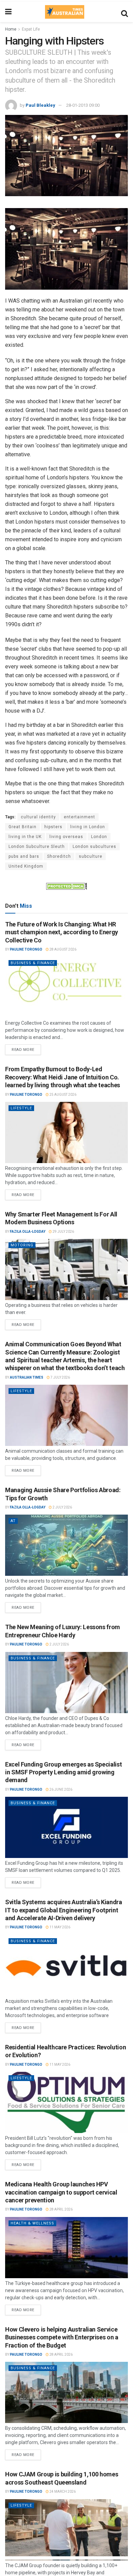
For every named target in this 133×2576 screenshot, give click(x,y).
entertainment (79, 817)
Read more (26, 1048)
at (13, 1521)
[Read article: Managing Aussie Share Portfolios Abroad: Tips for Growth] (66, 1545)
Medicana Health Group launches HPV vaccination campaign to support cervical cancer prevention (61, 2192)
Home (11, 29)
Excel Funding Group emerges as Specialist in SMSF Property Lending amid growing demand (63, 1772)
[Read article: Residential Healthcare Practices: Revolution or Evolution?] (66, 2102)
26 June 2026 (61, 1789)
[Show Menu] (8, 12)
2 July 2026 (62, 1507)
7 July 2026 (60, 1377)
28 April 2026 (61, 2209)
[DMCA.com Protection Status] (66, 886)
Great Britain (23, 827)
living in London (88, 827)
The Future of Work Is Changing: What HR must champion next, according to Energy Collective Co (62, 932)
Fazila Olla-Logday (28, 1232)
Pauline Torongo (26, 949)
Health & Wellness (32, 2223)
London (99, 837)
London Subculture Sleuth (37, 847)
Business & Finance (33, 963)
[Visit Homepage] (64, 12)
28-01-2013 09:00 (83, 105)
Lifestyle (21, 1108)
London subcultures (94, 847)
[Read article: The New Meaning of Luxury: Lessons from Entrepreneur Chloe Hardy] (66, 1683)
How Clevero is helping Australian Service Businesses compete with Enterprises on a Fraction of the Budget (62, 2337)
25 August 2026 (63, 1095)
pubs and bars (24, 856)
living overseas (66, 837)
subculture (91, 856)
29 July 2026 (63, 1232)
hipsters (53, 827)
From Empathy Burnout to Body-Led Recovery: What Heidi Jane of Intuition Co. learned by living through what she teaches (63, 1077)
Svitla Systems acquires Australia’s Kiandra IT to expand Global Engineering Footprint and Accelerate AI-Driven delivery (64, 1910)
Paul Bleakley (40, 105)
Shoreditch (59, 856)
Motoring (22, 1245)
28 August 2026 (63, 949)
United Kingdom (26, 866)
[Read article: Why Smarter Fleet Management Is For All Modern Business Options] (66, 1269)
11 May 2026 (60, 1927)
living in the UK (25, 837)
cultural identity (38, 817)
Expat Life (31, 29)
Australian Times (27, 1377)
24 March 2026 (62, 2492)
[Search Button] (124, 12)
